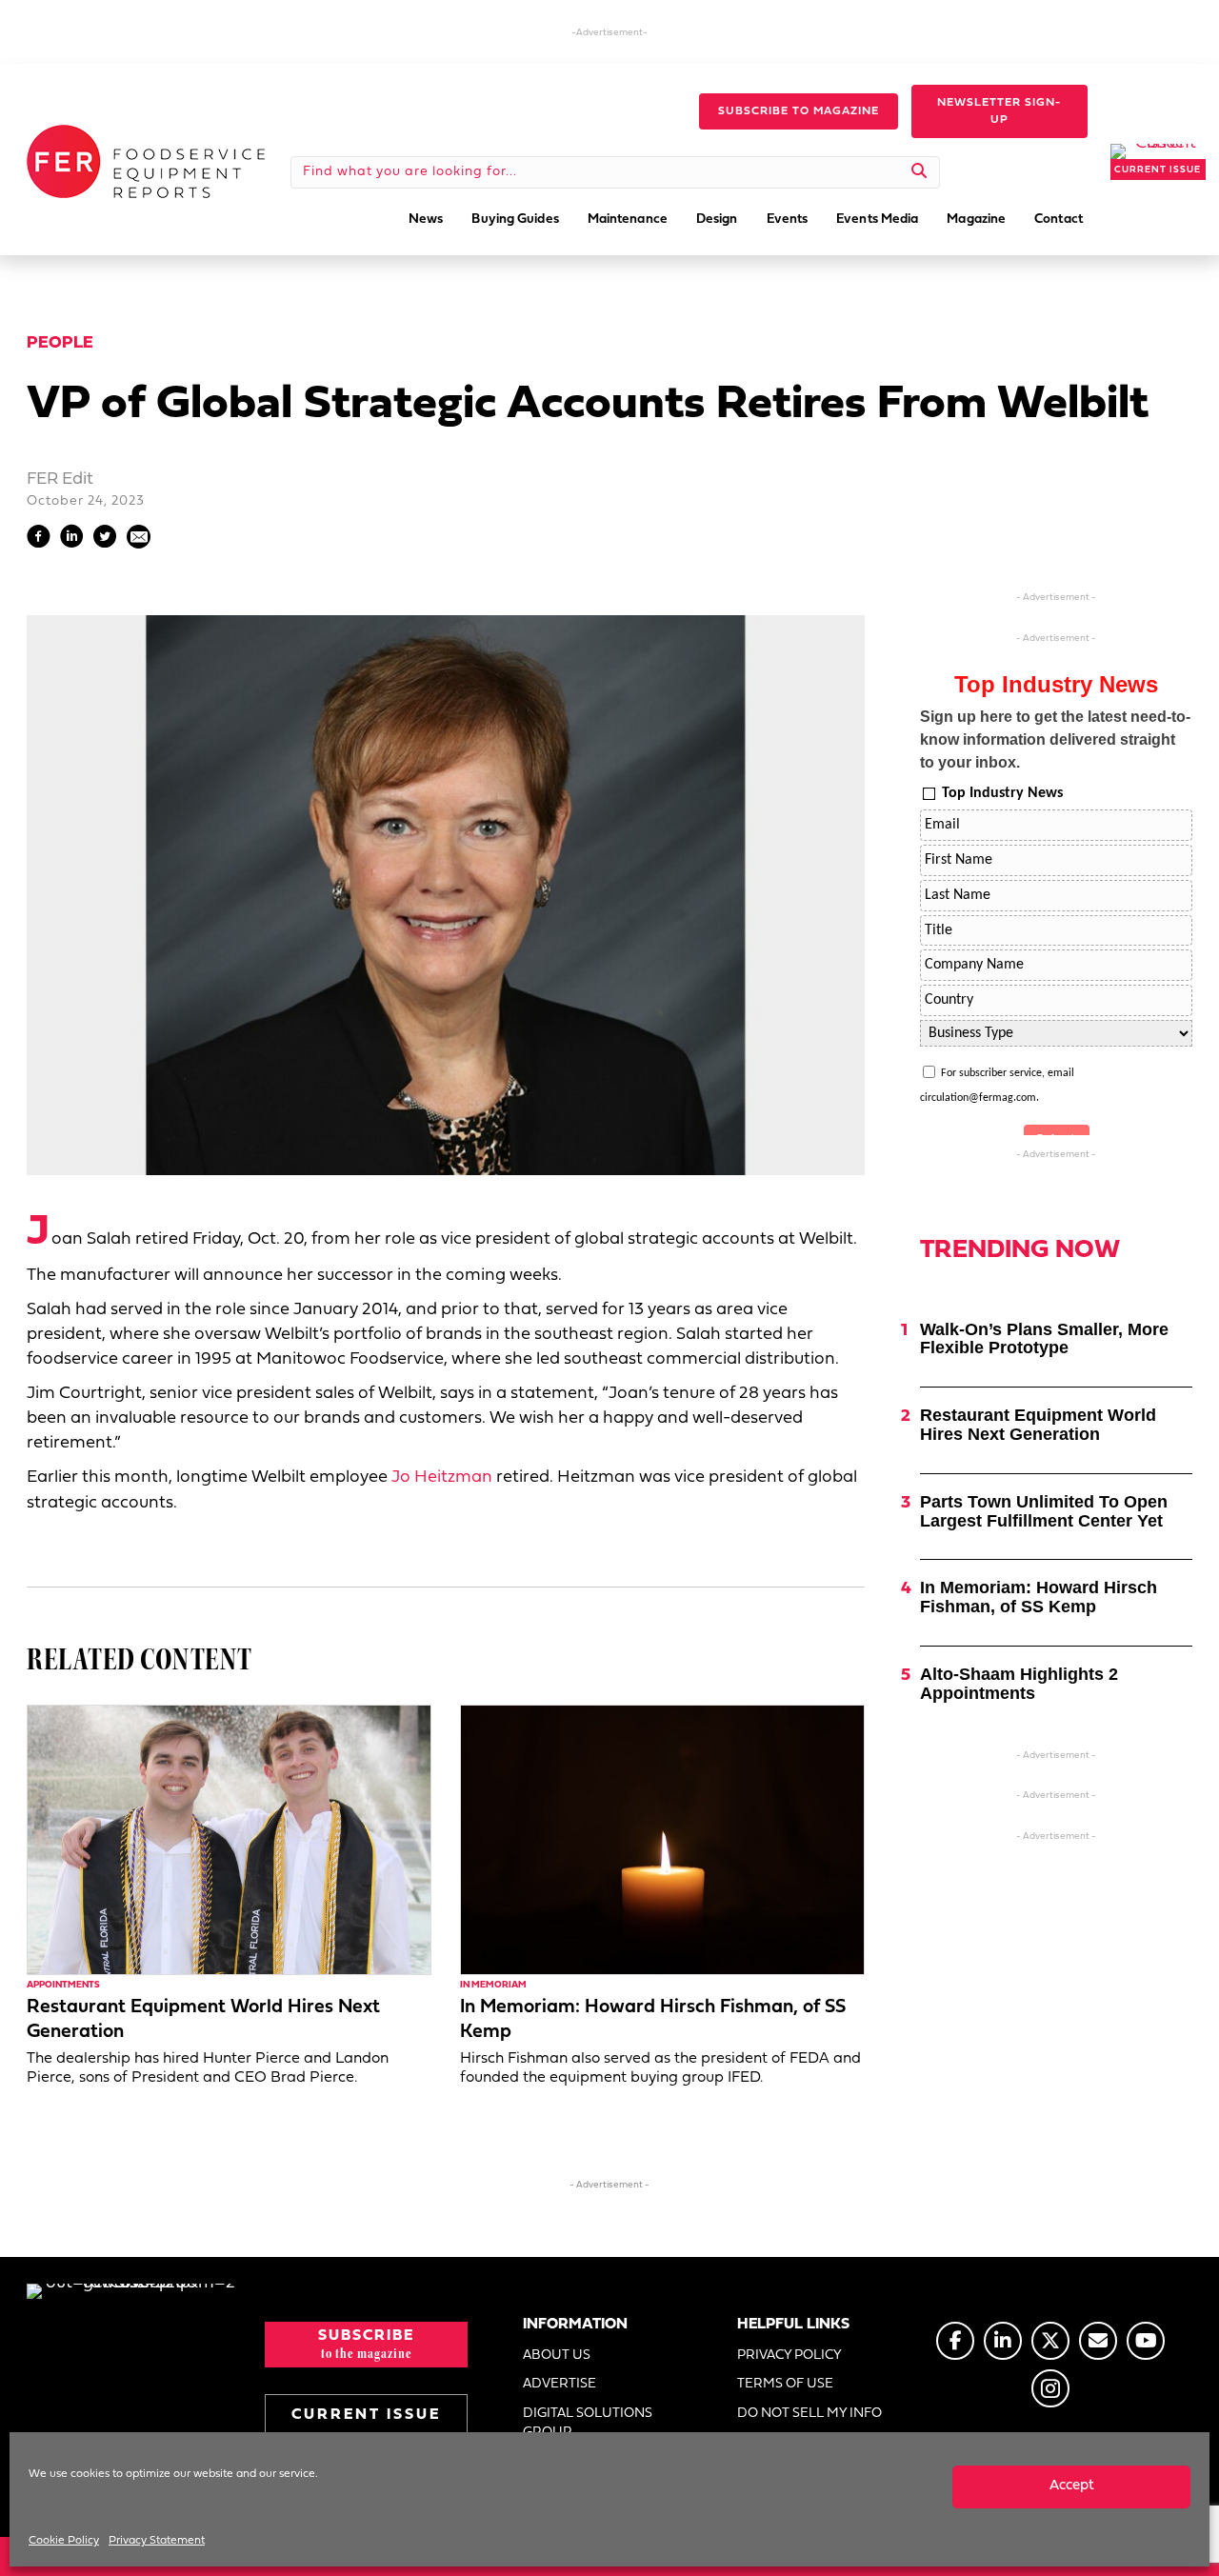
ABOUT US (557, 2356)
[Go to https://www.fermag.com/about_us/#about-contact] (1098, 2341)
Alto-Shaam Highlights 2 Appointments (1019, 1684)
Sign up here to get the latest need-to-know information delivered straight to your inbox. (1055, 739)
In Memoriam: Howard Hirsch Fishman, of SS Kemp (1039, 1597)
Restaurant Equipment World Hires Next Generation (1038, 1425)
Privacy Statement (157, 2541)
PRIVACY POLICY (789, 2356)
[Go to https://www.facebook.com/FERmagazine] (955, 2341)
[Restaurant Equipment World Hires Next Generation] (229, 1840)
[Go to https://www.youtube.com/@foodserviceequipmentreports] (1146, 2341)
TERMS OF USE (785, 2384)
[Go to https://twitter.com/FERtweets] (1050, 2341)
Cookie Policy (64, 2541)
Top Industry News (1002, 793)
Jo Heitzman (442, 1478)
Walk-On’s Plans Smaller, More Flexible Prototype (1044, 1339)
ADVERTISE (560, 2384)
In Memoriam (493, 1985)
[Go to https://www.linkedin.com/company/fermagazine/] (1003, 2341)
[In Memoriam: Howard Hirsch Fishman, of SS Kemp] (662, 1840)
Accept (1072, 2486)
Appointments (63, 1985)
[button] (799, 111)
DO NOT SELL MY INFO (809, 2414)
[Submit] (919, 172)
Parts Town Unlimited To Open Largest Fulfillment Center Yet (1044, 1511)
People (60, 343)
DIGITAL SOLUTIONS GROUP (588, 2423)
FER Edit (60, 479)
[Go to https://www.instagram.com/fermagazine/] (1050, 2388)
